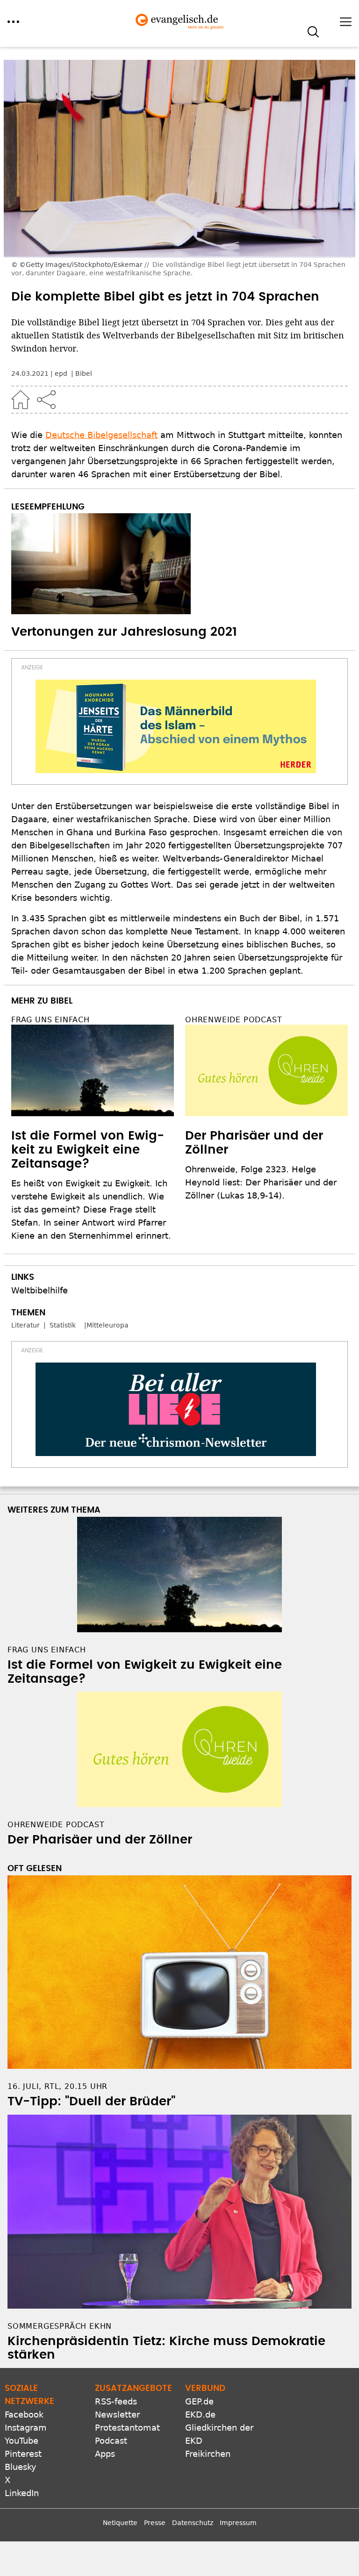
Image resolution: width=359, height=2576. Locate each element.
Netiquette (120, 2523)
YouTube (22, 2441)
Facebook (24, 2415)
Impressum (238, 2523)
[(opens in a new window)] (176, 726)
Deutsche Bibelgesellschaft (101, 435)
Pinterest (23, 2454)
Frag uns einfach (50, 1020)
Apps (105, 2454)
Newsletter (117, 2415)
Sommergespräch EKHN (60, 2326)
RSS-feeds (116, 2401)
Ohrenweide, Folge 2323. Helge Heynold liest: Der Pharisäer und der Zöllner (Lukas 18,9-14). (261, 1182)
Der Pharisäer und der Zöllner (100, 1840)
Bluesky (21, 2467)
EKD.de (200, 2415)
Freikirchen (208, 2454)
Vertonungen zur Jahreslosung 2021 (124, 632)
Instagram (26, 2428)
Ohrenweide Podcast (233, 1020)
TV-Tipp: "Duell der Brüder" (91, 2102)
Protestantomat (127, 2428)
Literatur (25, 1325)
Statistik (63, 1325)
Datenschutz (193, 2523)
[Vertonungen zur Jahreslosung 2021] (179, 564)
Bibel (84, 373)
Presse (155, 2523)
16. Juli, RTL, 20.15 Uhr (57, 2086)
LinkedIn (22, 2493)
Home (21, 400)
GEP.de (199, 2401)
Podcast (111, 2441)
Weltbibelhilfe (39, 1290)
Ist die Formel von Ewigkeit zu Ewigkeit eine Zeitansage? (88, 1150)
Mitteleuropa (108, 1325)
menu (13, 22)
